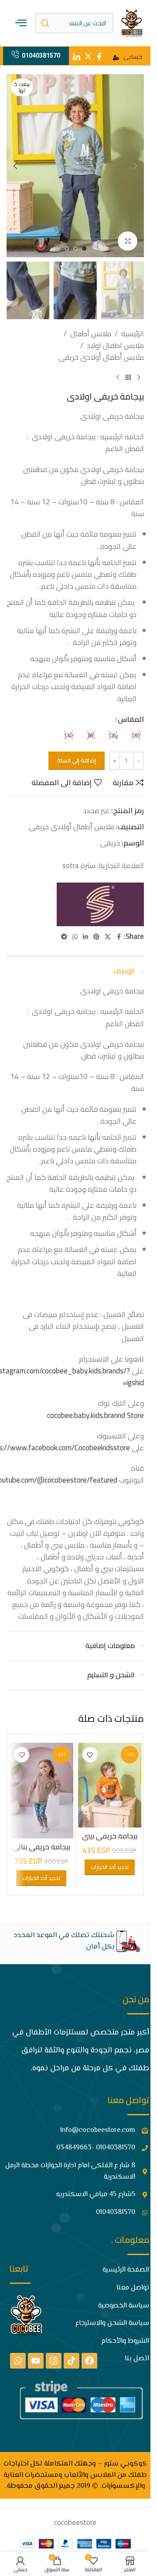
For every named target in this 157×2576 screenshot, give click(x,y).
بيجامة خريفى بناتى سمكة (41, 1852)
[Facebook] (89, 2361)
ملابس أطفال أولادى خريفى (101, 357)
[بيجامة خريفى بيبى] (110, 1785)
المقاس (131, 719)
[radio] (136, 735)
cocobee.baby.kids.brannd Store (96, 1415)
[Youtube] (36, 2361)
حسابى (133, 58)
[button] (135, 166)
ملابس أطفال (91, 334)
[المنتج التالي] (118, 377)
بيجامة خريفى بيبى (110, 1836)
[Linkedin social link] (85, 937)
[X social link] (108, 937)
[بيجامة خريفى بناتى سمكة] (41, 1790)
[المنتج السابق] (139, 377)
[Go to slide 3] (67, 248)
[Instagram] (54, 2361)
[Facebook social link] (119, 937)
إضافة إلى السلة (77, 760)
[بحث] (45, 23)
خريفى (110, 843)
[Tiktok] (72, 2361)
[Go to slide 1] (84, 248)
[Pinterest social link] (96, 937)
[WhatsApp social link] (75, 937)
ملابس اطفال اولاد (115, 346)
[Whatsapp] (18, 2361)
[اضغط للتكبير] (128, 241)
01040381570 (41, 55)
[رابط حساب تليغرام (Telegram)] (64, 937)
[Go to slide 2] (75, 248)
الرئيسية (133, 334)
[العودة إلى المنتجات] (128, 377)
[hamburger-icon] (21, 23)
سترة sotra (79, 866)
